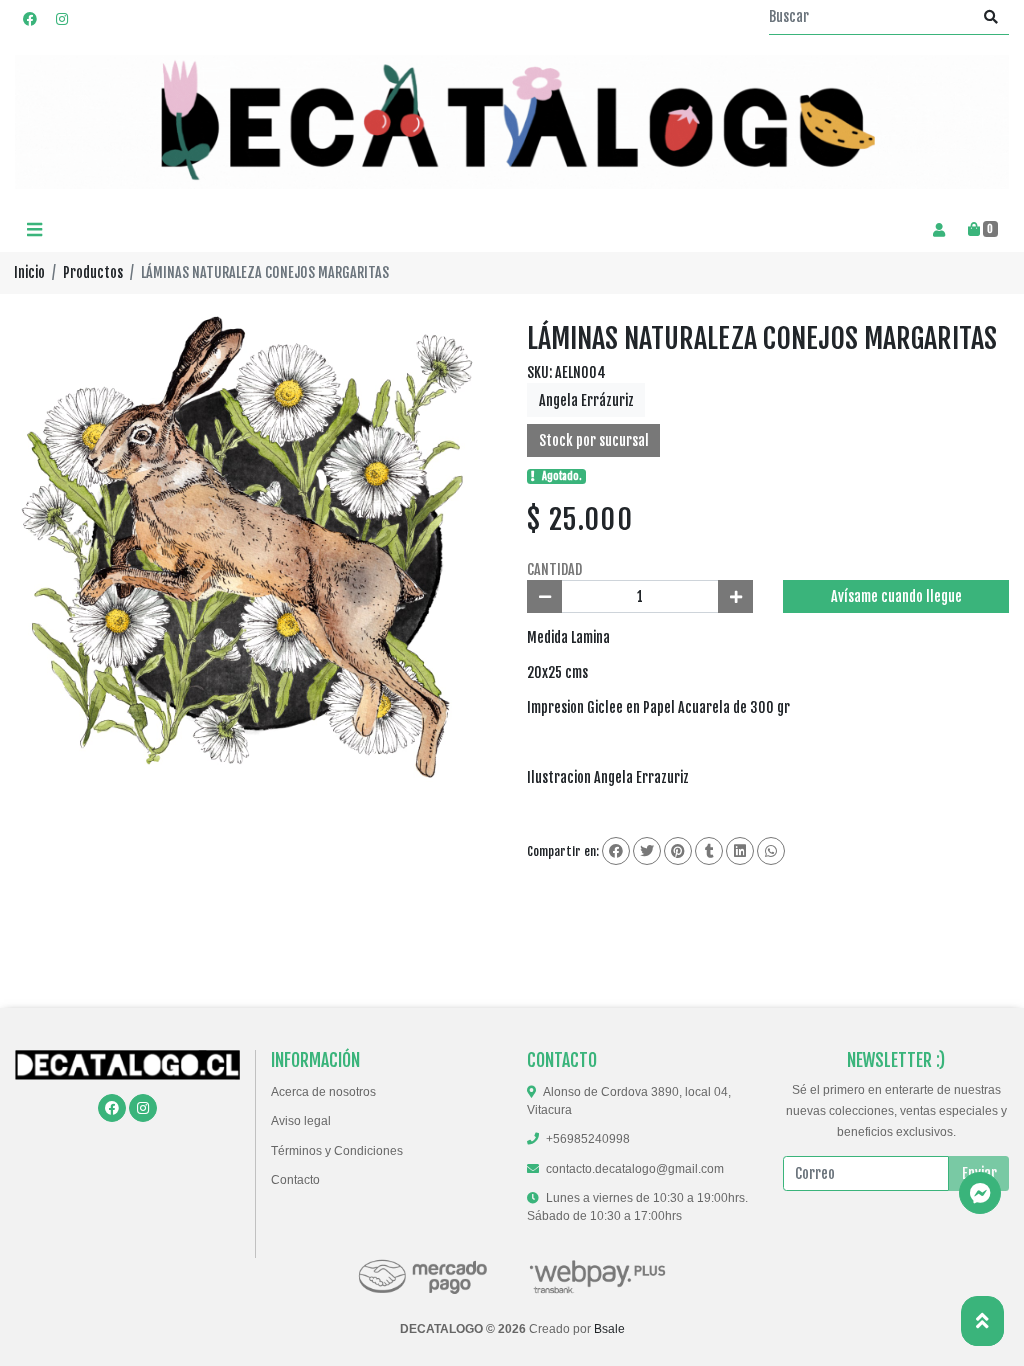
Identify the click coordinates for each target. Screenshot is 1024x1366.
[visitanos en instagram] (62, 18)
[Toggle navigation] (34, 230)
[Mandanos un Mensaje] (980, 1193)
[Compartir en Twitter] (647, 851)
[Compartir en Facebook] (616, 851)
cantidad (554, 569)
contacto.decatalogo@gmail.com (635, 1169)
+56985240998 (588, 1139)
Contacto (295, 1180)
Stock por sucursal (594, 440)
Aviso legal (301, 1121)
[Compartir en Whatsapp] (771, 851)
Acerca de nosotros (323, 1092)
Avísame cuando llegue (896, 596)
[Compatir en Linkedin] (740, 851)
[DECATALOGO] (512, 122)
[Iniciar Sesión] (938, 230)
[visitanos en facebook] (30, 18)
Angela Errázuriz (586, 400)
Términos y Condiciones (337, 1151)
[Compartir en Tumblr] (709, 851)
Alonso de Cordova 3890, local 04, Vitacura (629, 1101)
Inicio (29, 272)
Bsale (609, 1329)
